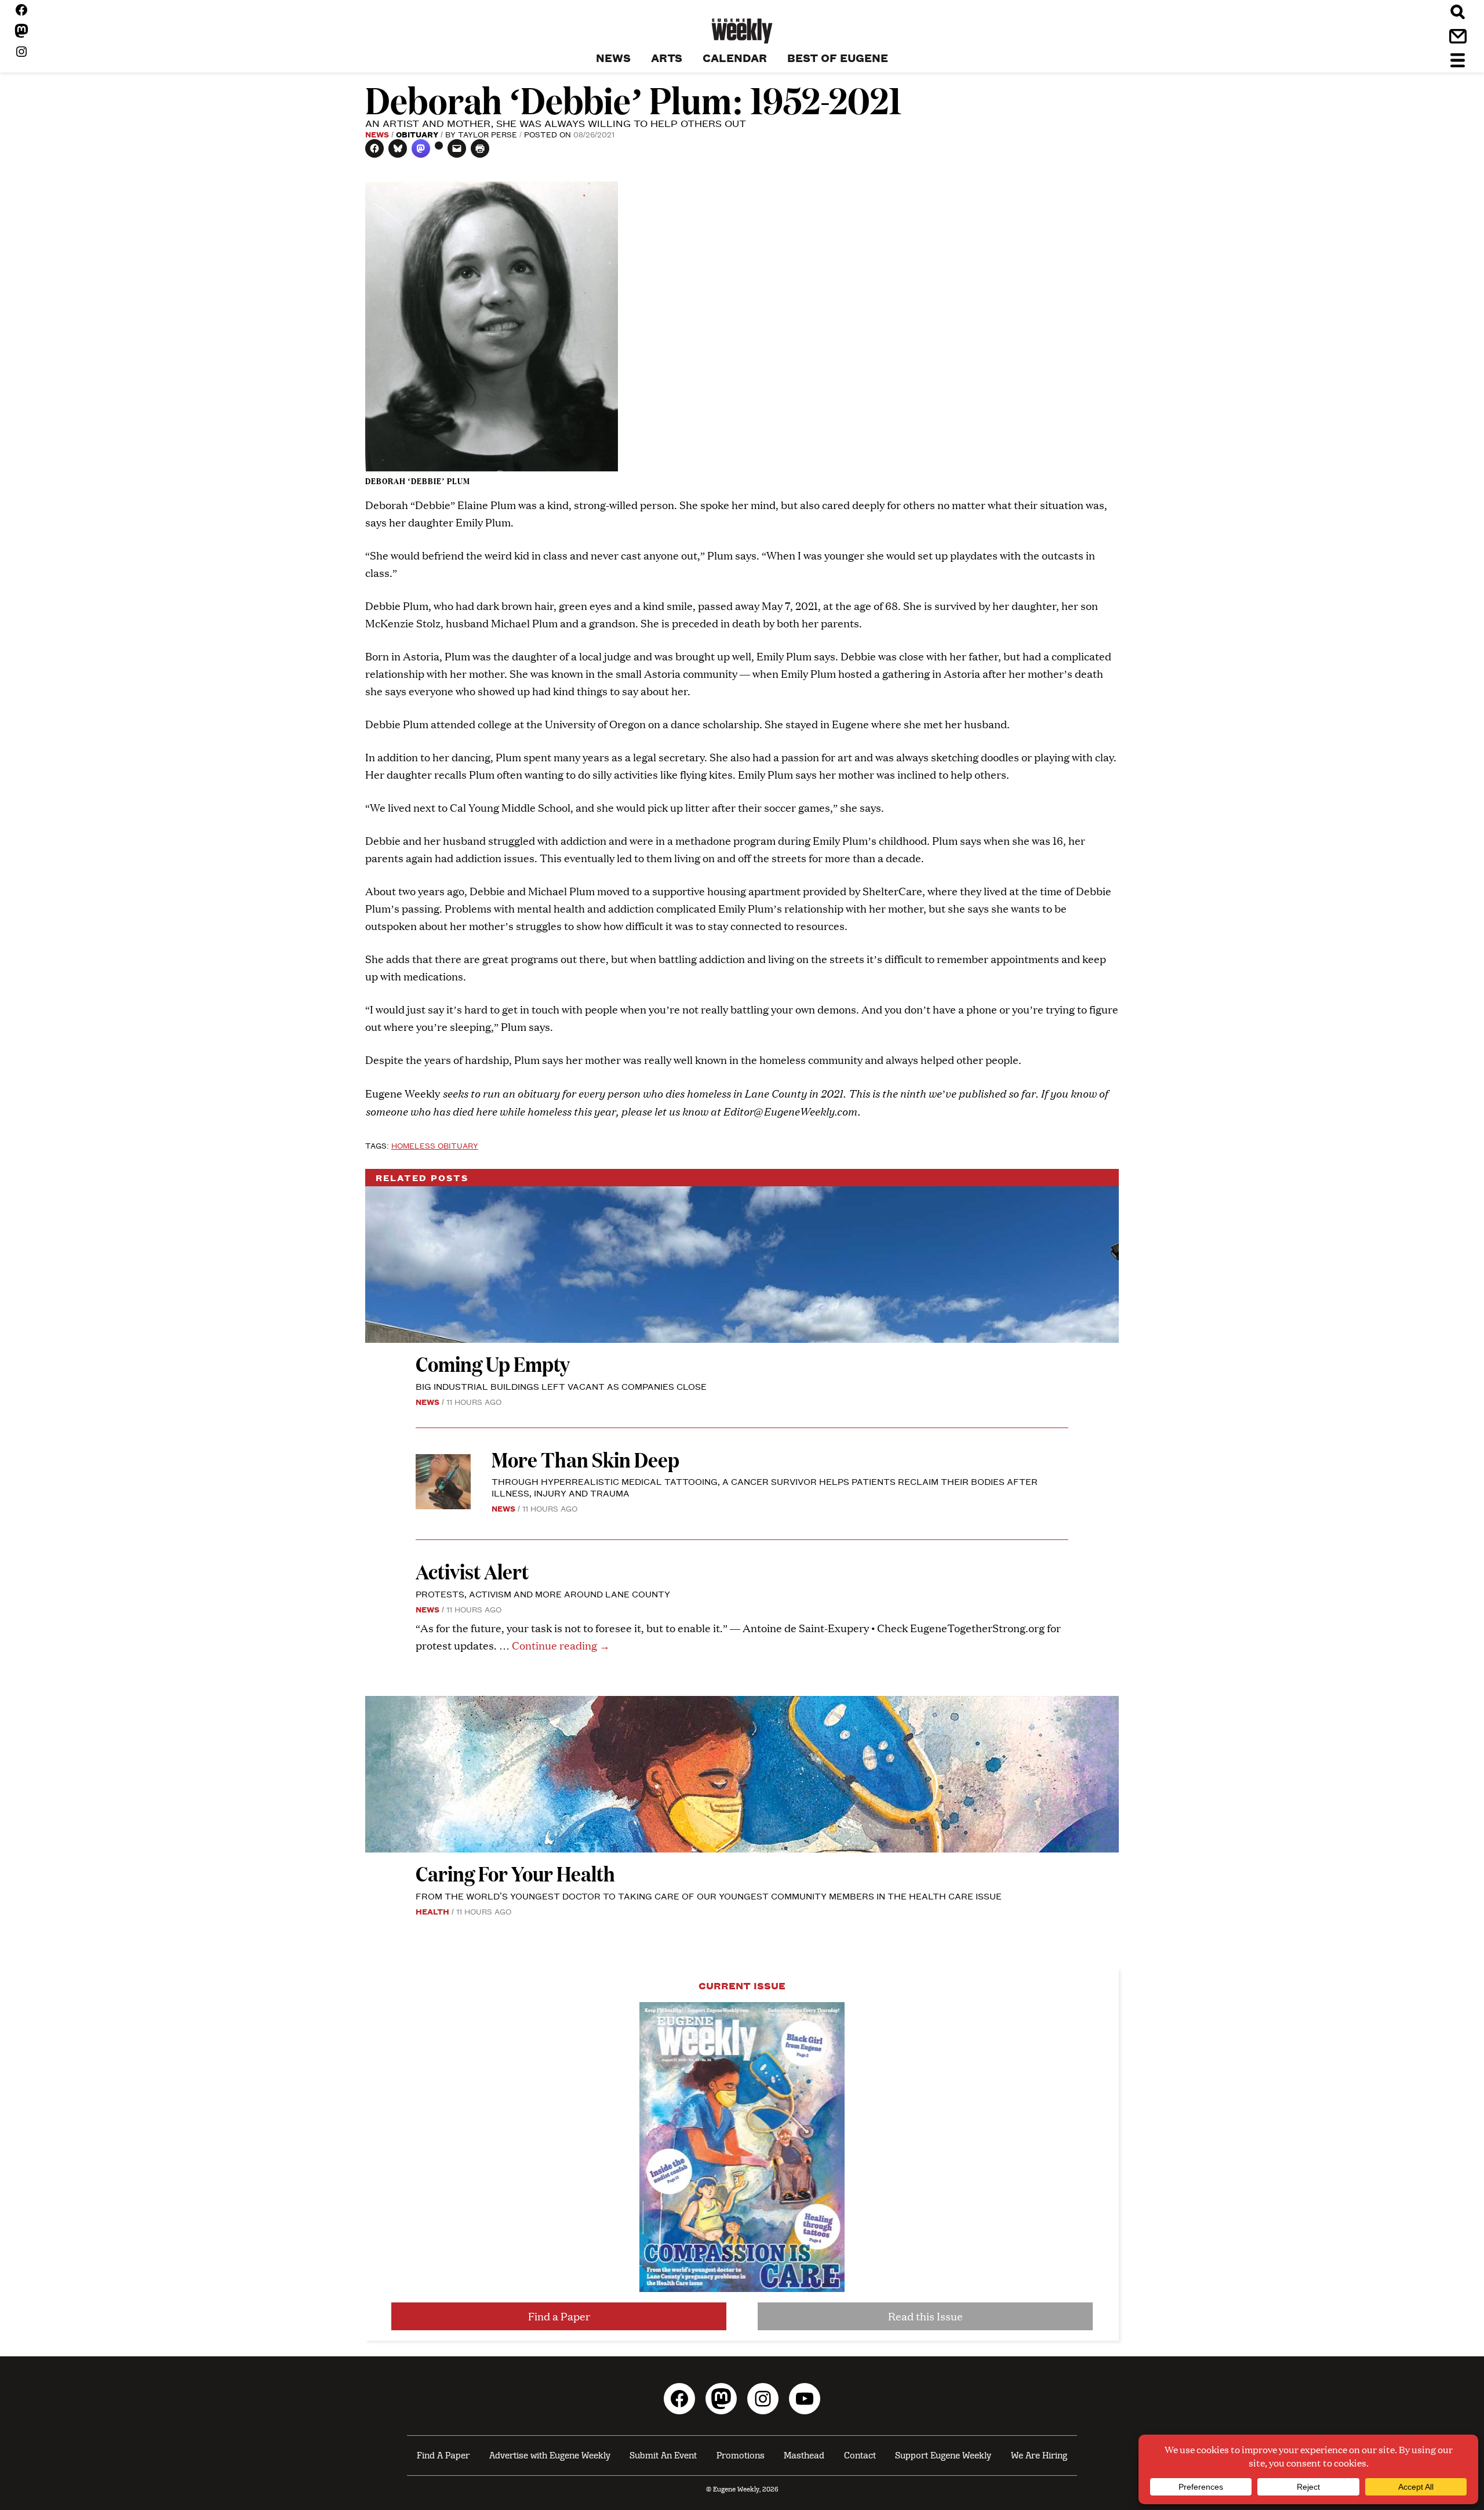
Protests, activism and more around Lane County (543, 1594)
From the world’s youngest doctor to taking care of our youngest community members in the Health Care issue (709, 1896)
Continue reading (561, 1645)
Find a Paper (559, 2316)
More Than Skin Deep (585, 1459)
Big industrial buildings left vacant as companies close (561, 1386)
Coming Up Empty (493, 1363)
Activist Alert (472, 1571)
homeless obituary (435, 1145)
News (377, 134)
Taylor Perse (488, 134)
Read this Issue (925, 2316)
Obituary (417, 134)
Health (432, 1911)
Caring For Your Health (515, 1873)
